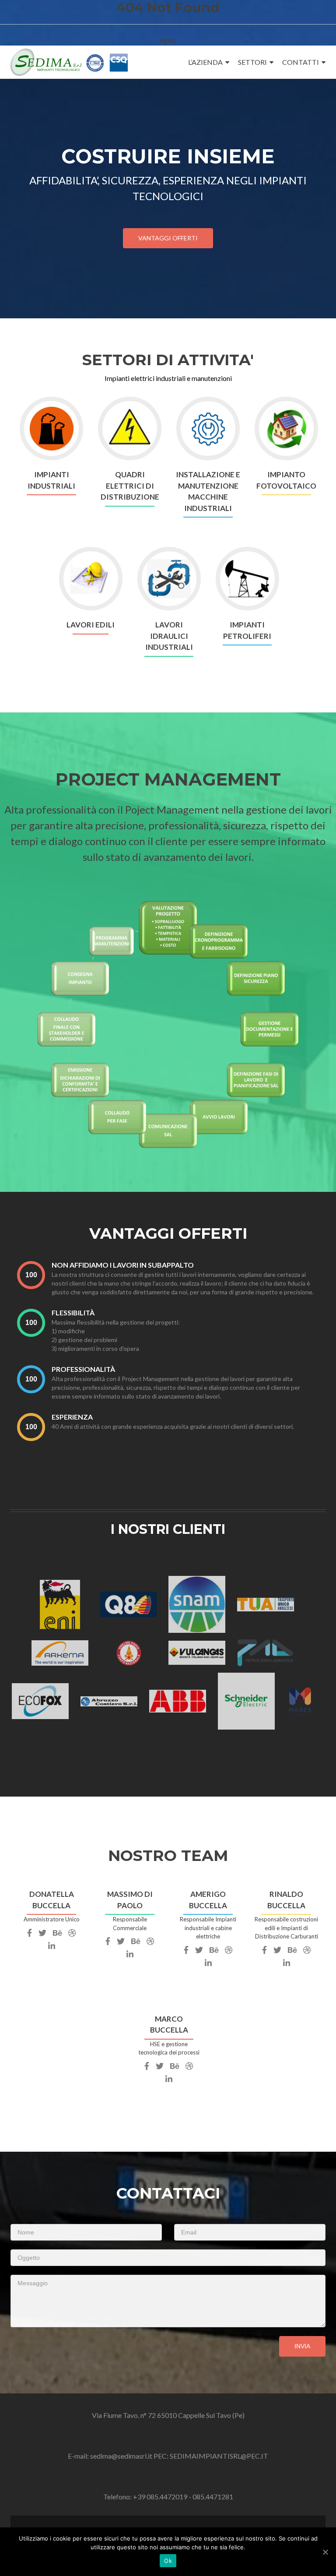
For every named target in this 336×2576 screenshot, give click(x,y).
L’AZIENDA (205, 62)
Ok (168, 2561)
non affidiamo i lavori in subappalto (123, 1265)
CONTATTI (301, 62)
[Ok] (325, 2552)
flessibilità (73, 1313)
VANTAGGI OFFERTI (168, 238)
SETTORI (252, 62)
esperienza (72, 1417)
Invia (302, 2346)
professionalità (83, 1369)
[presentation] (31, 1275)
